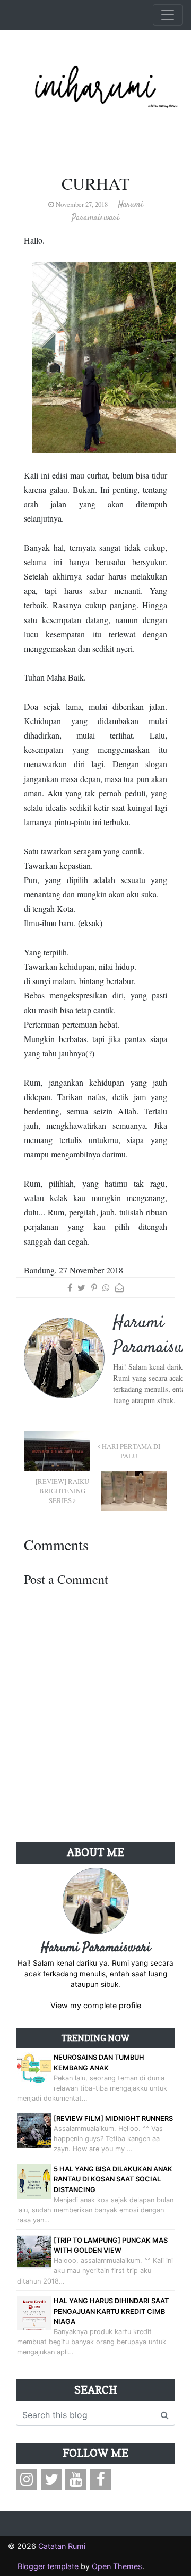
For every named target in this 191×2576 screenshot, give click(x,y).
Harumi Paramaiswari (96, 1948)
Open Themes (117, 2566)
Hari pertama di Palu (130, 1451)
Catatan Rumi (62, 2546)
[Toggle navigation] (168, 15)
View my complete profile (96, 2005)
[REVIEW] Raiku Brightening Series (62, 1491)
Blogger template (48, 2566)
